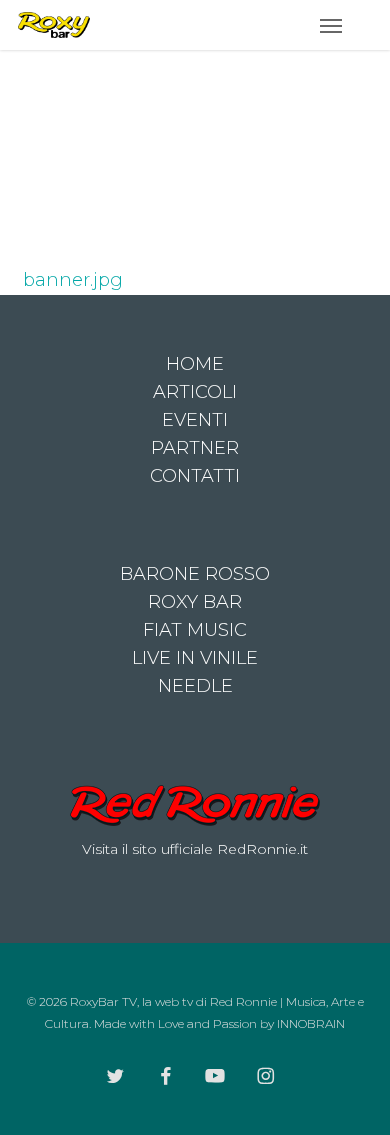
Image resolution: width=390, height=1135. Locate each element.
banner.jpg (73, 280)
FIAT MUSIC (195, 630)
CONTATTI (195, 476)
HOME (195, 364)
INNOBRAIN (311, 1023)
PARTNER (195, 448)
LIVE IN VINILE (195, 658)
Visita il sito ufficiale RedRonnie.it (195, 849)
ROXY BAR (195, 602)
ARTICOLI (195, 392)
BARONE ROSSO (195, 574)
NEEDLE (195, 686)
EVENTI (195, 420)
